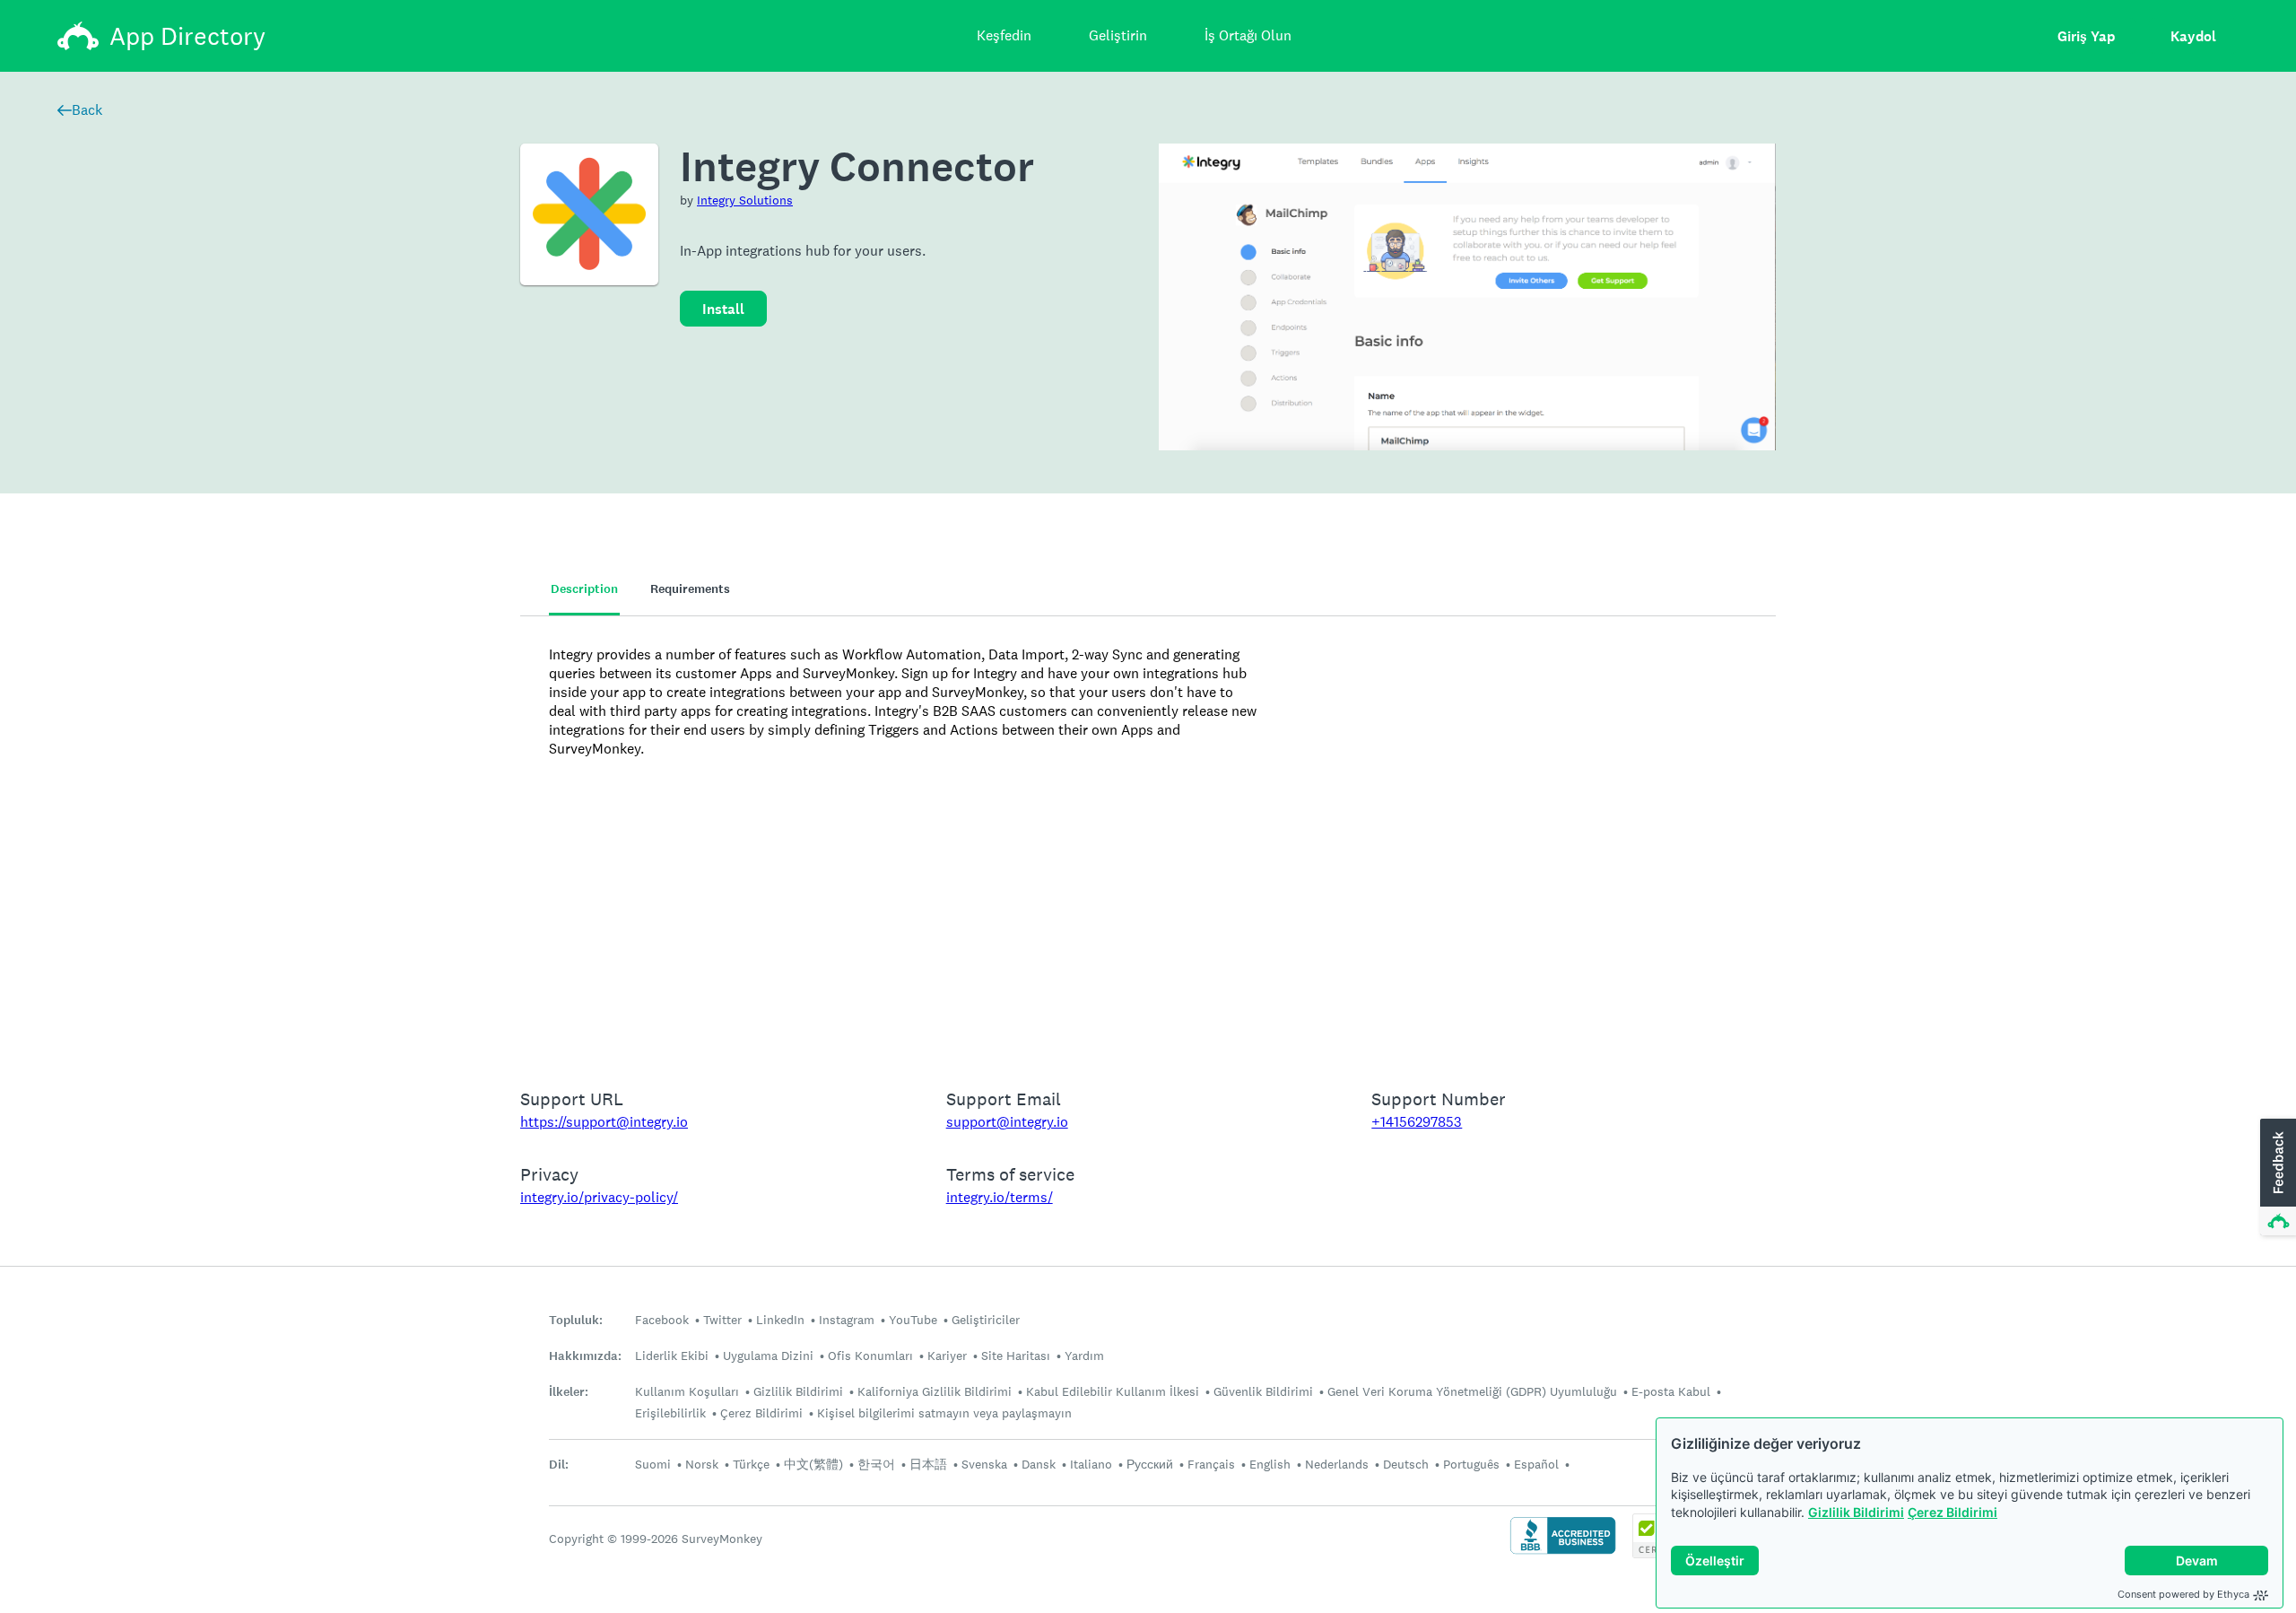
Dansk (1039, 1464)
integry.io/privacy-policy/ (599, 1197)
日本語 (928, 1464)
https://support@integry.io (604, 1122)
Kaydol (2193, 36)
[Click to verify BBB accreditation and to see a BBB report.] (1563, 1552)
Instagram (847, 1320)
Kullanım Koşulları (687, 1391)
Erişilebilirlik (670, 1413)
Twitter (722, 1320)
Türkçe (751, 1464)
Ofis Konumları (870, 1356)
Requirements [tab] (690, 589)
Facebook (662, 1320)
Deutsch (1406, 1464)
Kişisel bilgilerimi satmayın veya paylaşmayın (944, 1413)
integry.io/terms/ (1000, 1197)
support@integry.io (1007, 1122)
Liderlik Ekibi (672, 1356)
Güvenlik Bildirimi (1263, 1391)
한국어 (876, 1464)
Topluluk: (576, 1320)
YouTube (913, 1320)
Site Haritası (1016, 1356)
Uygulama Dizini (768, 1356)
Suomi (653, 1464)
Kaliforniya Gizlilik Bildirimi (935, 1391)
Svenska (984, 1464)
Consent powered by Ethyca (2183, 1594)
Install (723, 309)
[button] (2276, 1178)
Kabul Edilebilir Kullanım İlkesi (1113, 1391)
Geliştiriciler (986, 1320)
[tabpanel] (1148, 841)
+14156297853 (1417, 1122)
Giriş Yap (2086, 36)
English (1270, 1464)
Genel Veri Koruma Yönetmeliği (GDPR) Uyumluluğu (1472, 1391)
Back (87, 110)
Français (1211, 1464)
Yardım (1084, 1356)
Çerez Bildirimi (1952, 1512)
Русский (1150, 1464)
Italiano (1091, 1464)
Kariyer (947, 1356)
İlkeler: (569, 1392)
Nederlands (1337, 1464)
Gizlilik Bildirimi (1856, 1512)
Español (1536, 1464)
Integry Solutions (745, 200)
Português (1471, 1464)
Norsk (702, 1464)
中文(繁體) (813, 1464)
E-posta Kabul (1671, 1391)
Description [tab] (584, 589)
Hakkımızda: (585, 1356)
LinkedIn (780, 1320)
